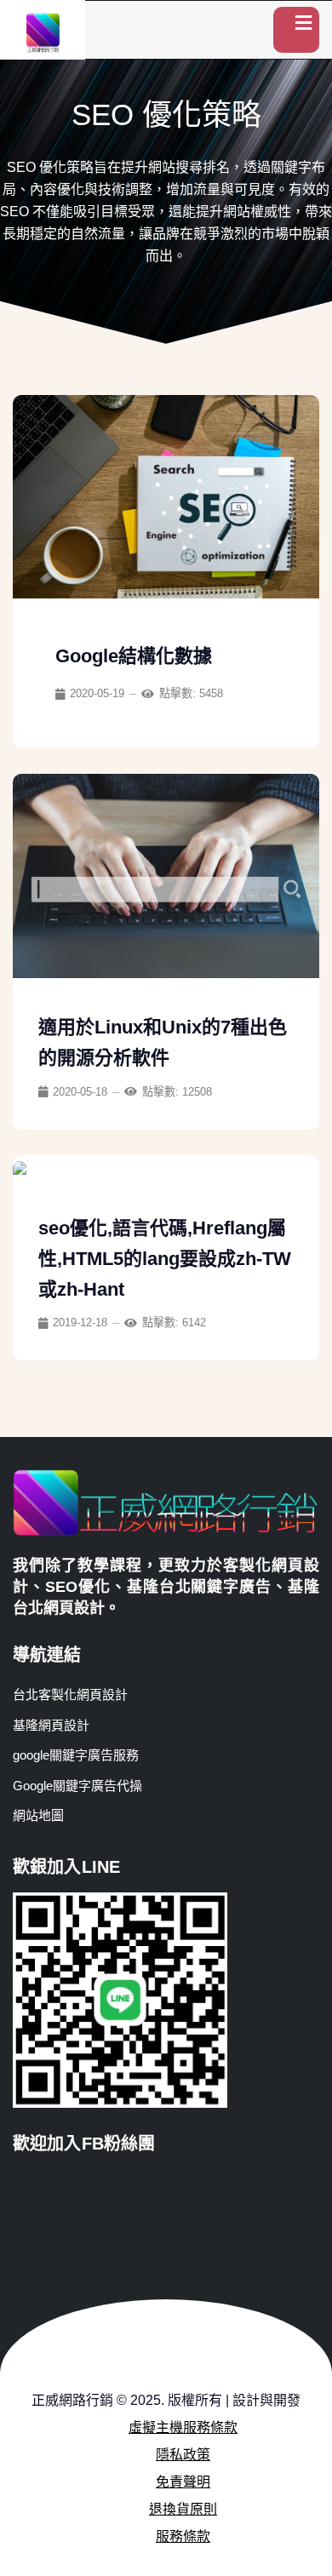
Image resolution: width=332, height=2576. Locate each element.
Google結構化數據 (134, 656)
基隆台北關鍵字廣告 (199, 1587)
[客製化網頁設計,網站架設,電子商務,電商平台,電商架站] (43, 32)
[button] (296, 30)
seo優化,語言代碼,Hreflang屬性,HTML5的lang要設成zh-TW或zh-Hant (165, 1259)
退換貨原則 (183, 2509)
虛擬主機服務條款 (183, 2427)
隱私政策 (183, 2455)
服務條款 (183, 2536)
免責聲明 (183, 2482)
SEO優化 (78, 1587)
